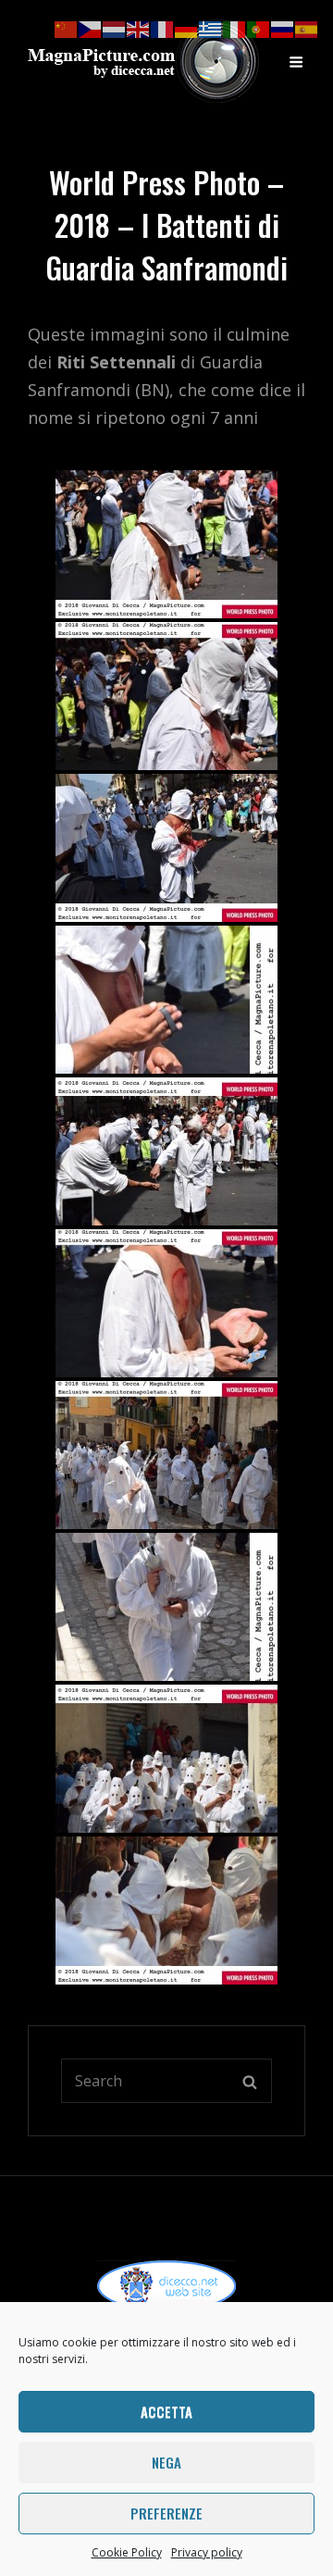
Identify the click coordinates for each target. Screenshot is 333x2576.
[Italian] (235, 28)
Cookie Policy (127, 2552)
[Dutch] (115, 28)
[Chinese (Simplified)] (67, 28)
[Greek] (211, 28)
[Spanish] (307, 28)
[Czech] (91, 28)
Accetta (166, 2411)
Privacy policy (207, 2552)
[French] (163, 28)
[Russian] (283, 28)
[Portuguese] (259, 28)
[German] (187, 28)
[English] (139, 28)
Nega (166, 2462)
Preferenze (166, 2513)
